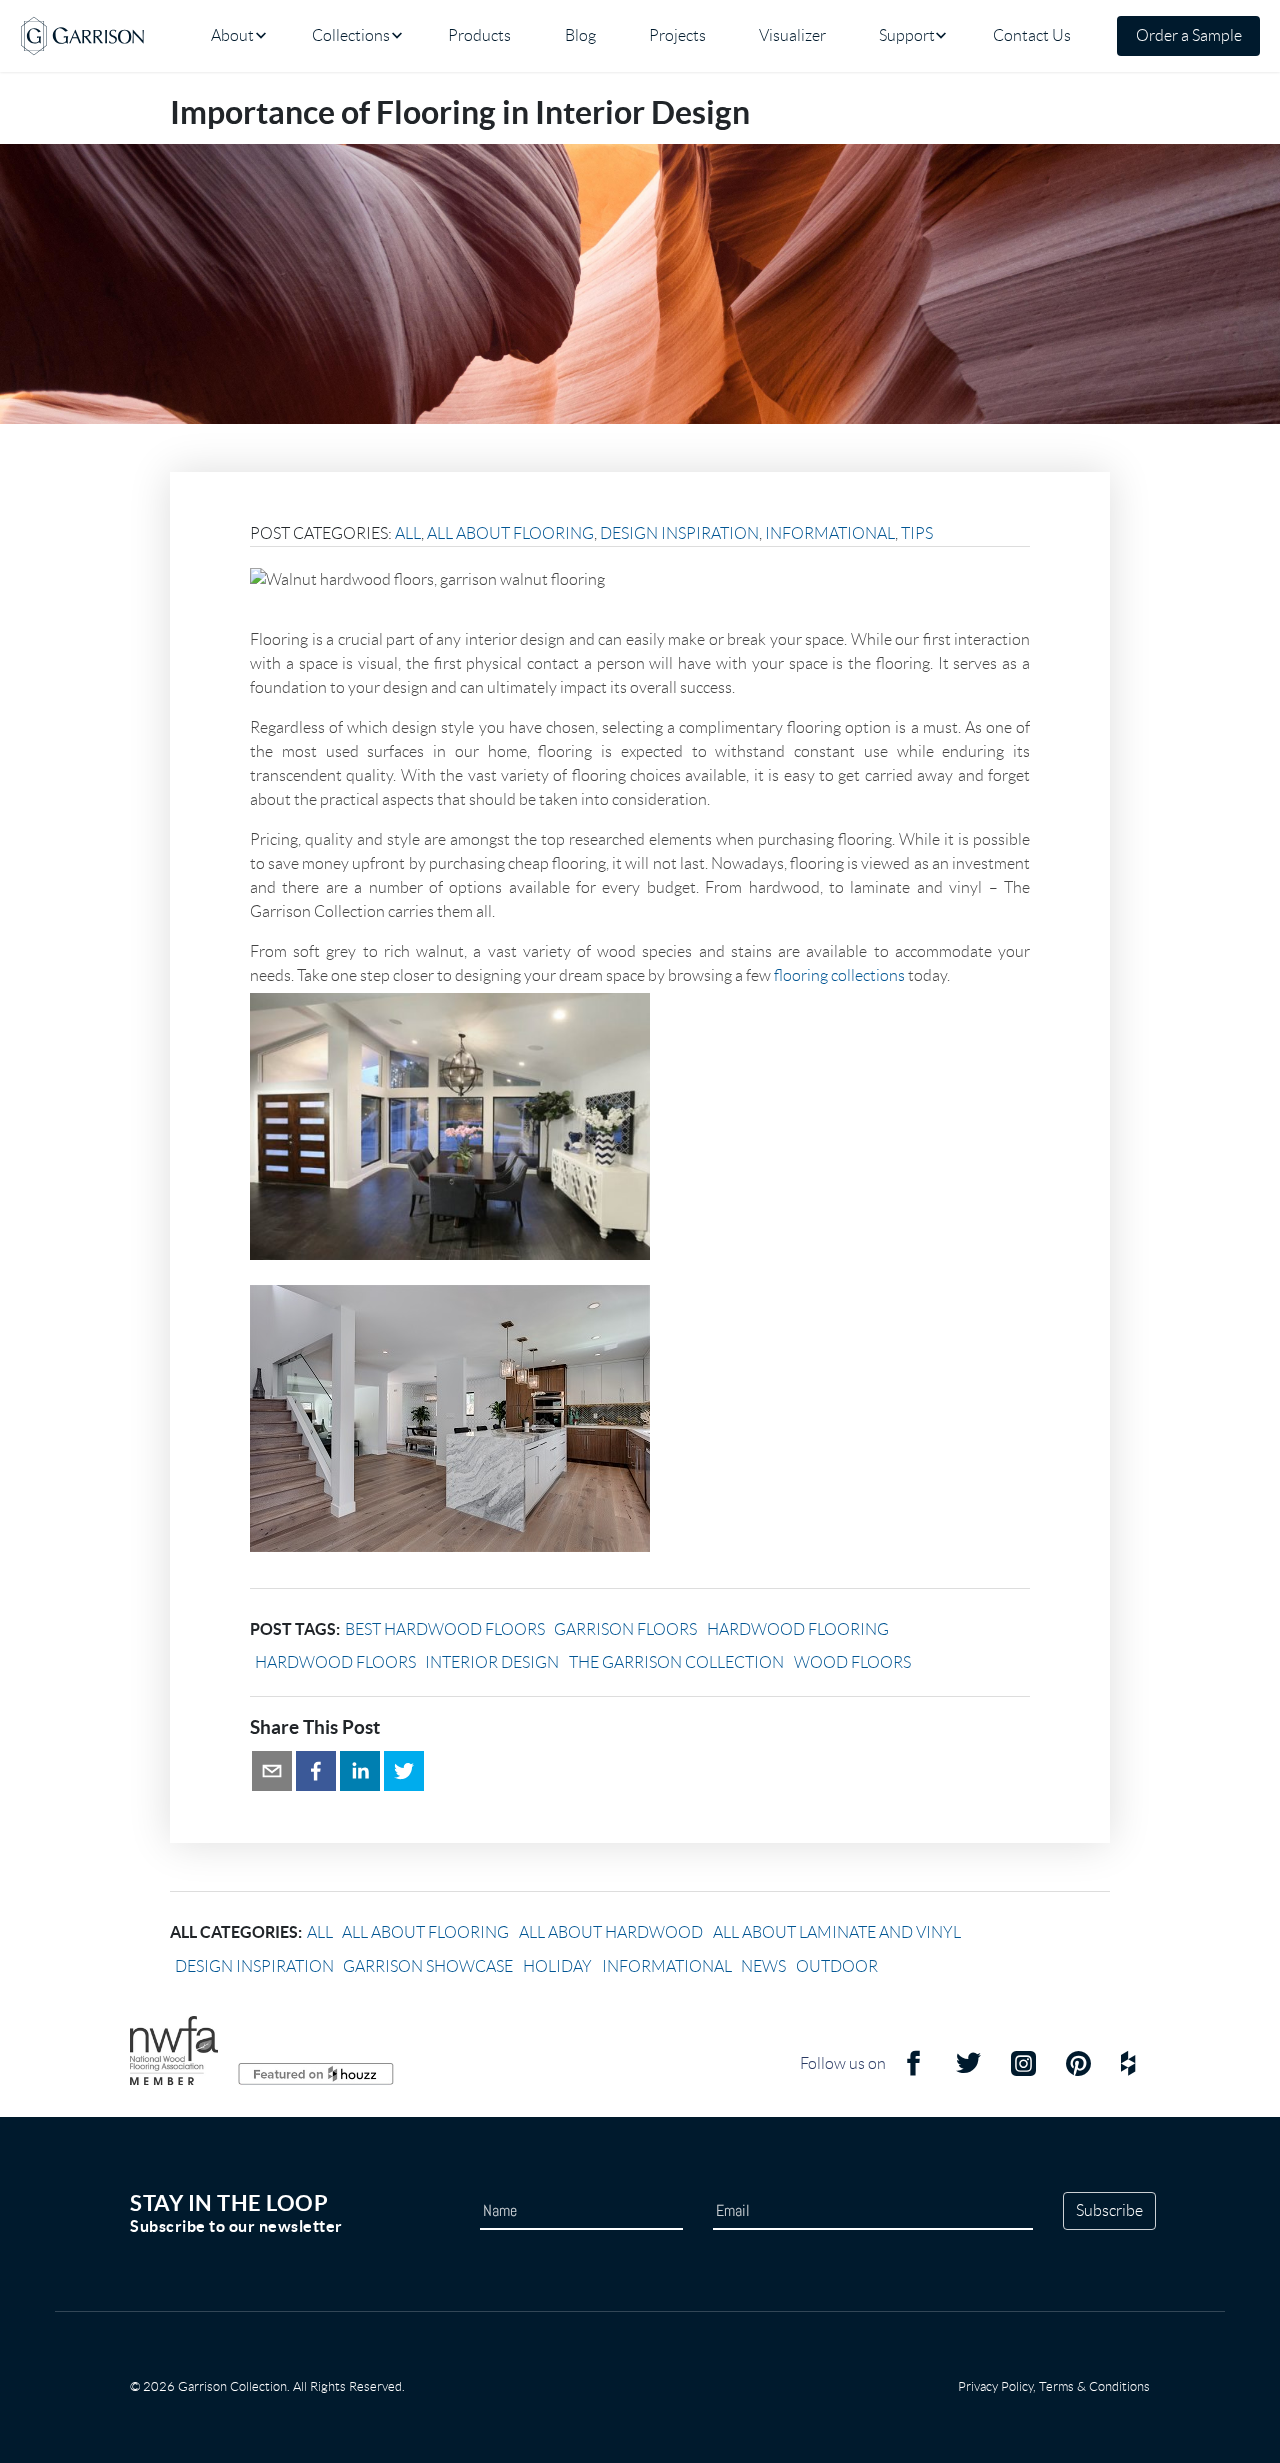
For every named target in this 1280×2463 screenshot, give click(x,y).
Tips (917, 533)
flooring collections (839, 975)
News (763, 1966)
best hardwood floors (445, 1629)
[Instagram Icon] (1023, 2072)
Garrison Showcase (428, 1966)
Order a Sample (1189, 35)
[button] (272, 1771)
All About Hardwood (611, 1932)
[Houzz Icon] (1128, 2072)
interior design (492, 1662)
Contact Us (1032, 35)
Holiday (557, 1966)
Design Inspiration (679, 533)
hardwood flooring (798, 1629)
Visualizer (792, 35)
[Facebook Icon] (913, 2072)
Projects (677, 35)
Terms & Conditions (1094, 2386)
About (232, 35)
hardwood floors (335, 1662)
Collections (351, 35)
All (408, 533)
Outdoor (837, 1966)
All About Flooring (510, 533)
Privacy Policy (995, 2386)
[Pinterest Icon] (1078, 2072)
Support (907, 35)
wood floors (852, 1662)
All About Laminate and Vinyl (837, 1932)
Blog (580, 35)
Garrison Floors (625, 1629)
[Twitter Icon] (968, 2072)
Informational (830, 533)
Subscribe (1109, 2210)
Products (479, 35)
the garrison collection (676, 1662)
